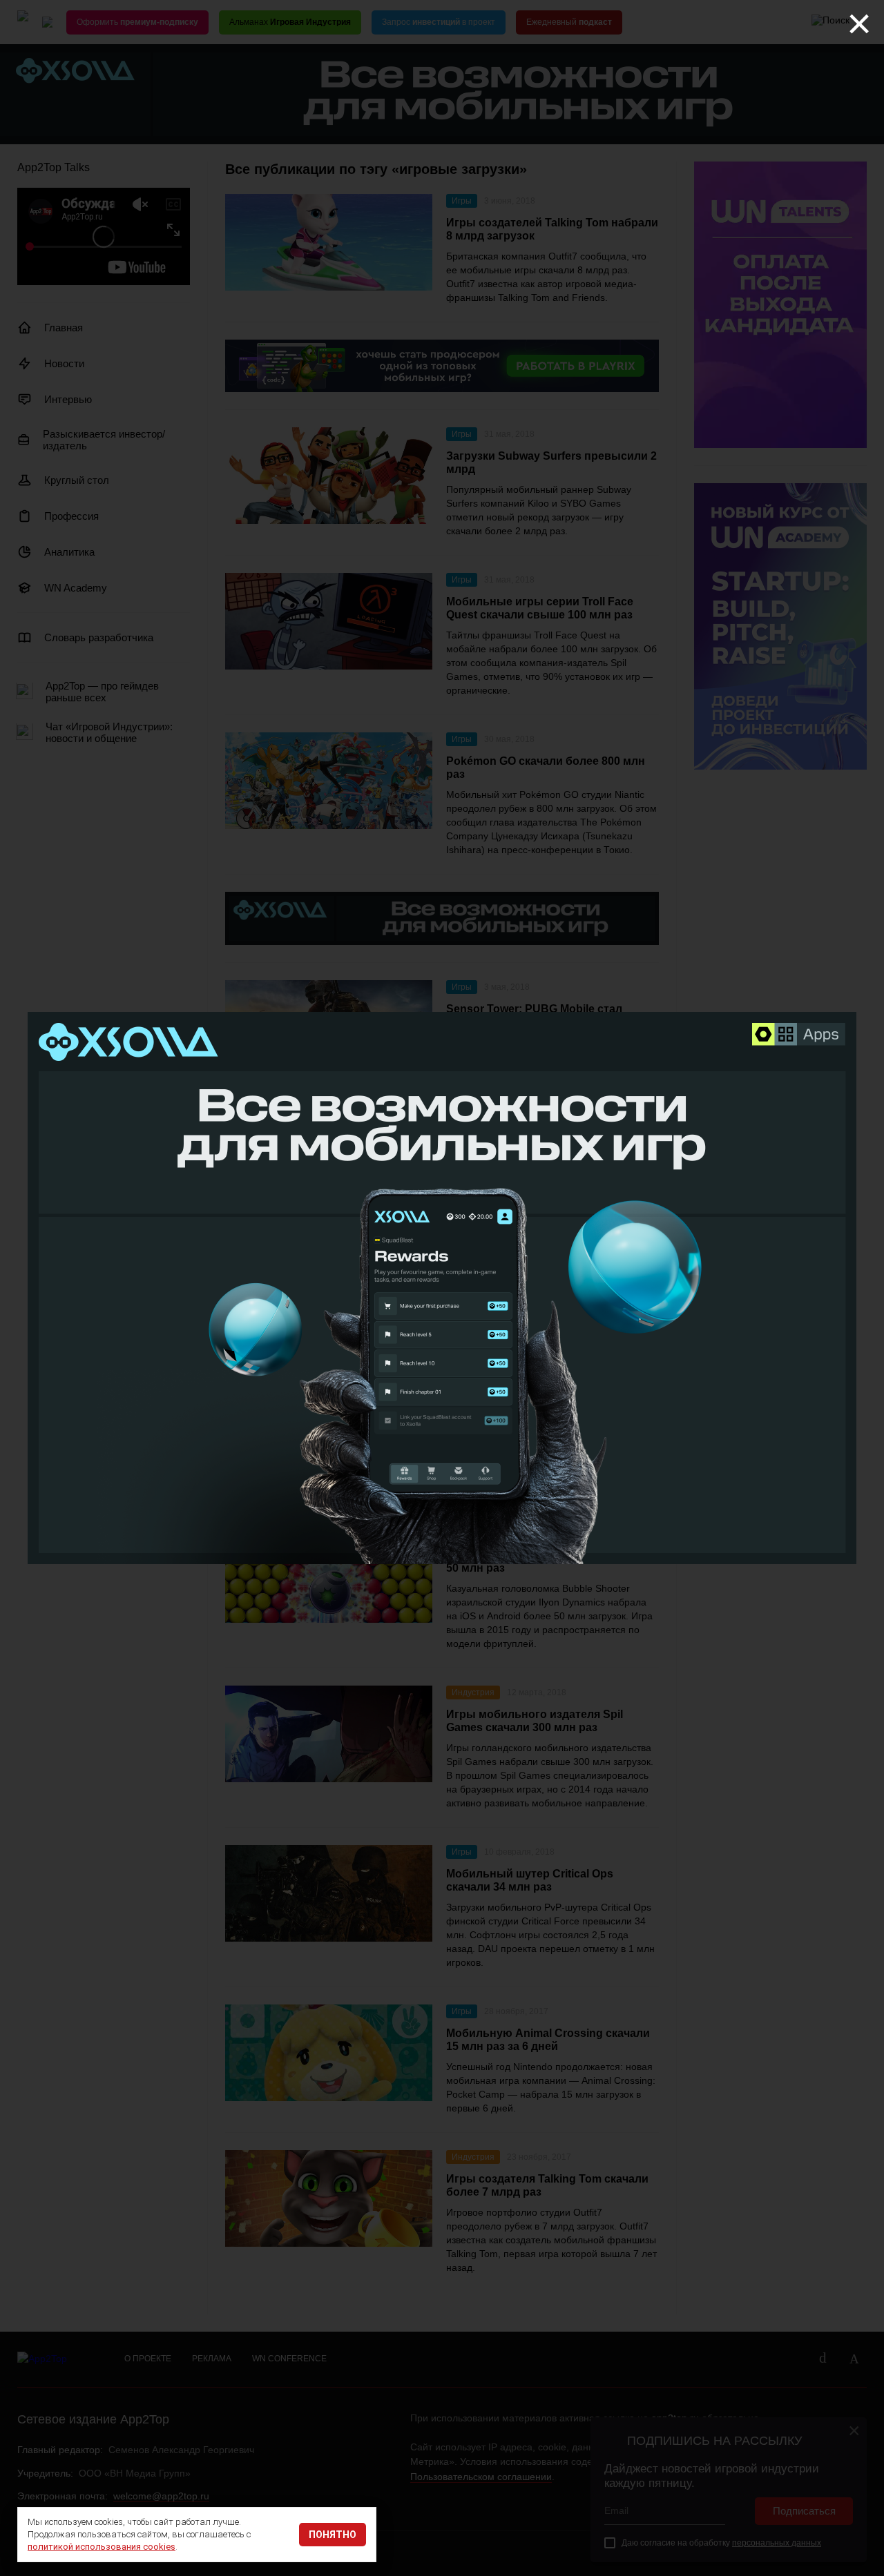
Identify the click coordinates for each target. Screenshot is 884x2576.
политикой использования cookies (102, 2547)
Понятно (333, 2535)
